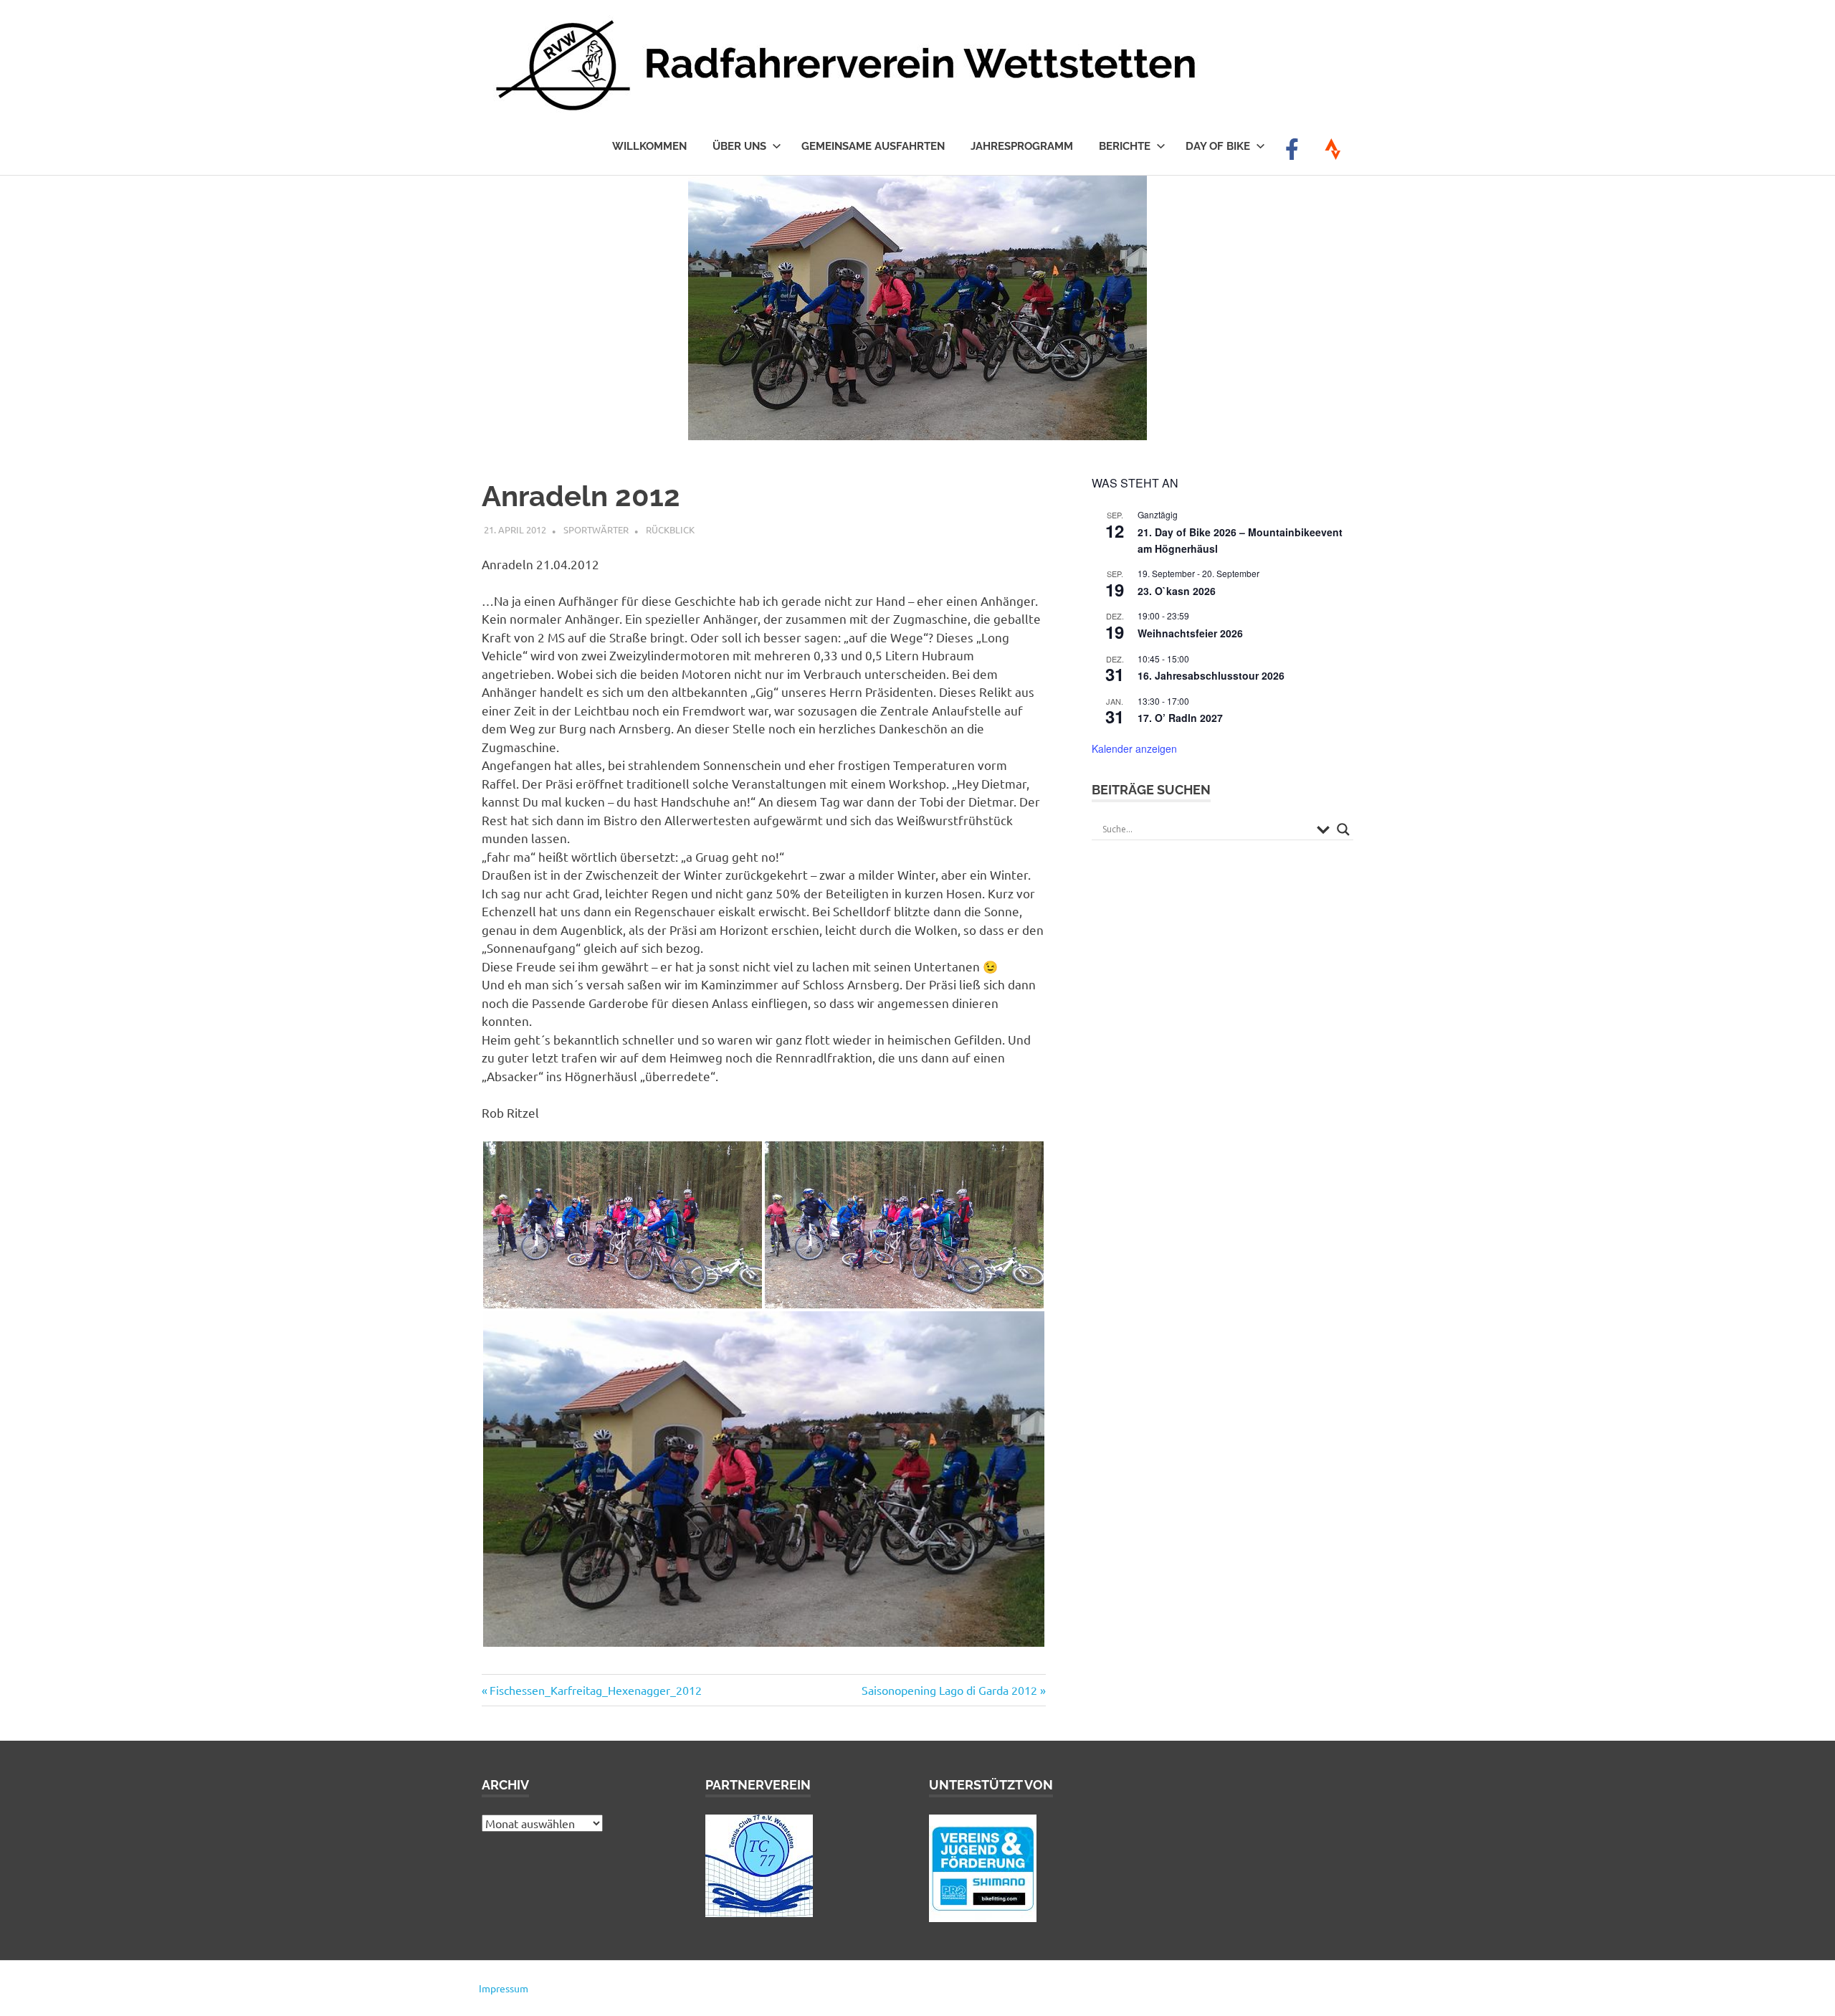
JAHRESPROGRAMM (1022, 146)
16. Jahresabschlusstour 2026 (1211, 675)
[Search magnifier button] (1343, 829)
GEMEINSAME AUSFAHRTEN (873, 146)
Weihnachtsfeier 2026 (1190, 633)
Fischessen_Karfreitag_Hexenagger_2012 (595, 1690)
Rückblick (670, 529)
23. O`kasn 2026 (1177, 591)
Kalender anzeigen (1134, 748)
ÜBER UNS (739, 146)
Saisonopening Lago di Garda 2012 (949, 1690)
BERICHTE (1125, 146)
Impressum (504, 1988)
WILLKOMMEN (649, 146)
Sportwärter (596, 529)
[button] (623, 1225)
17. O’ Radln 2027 (1180, 718)
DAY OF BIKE (1218, 146)
